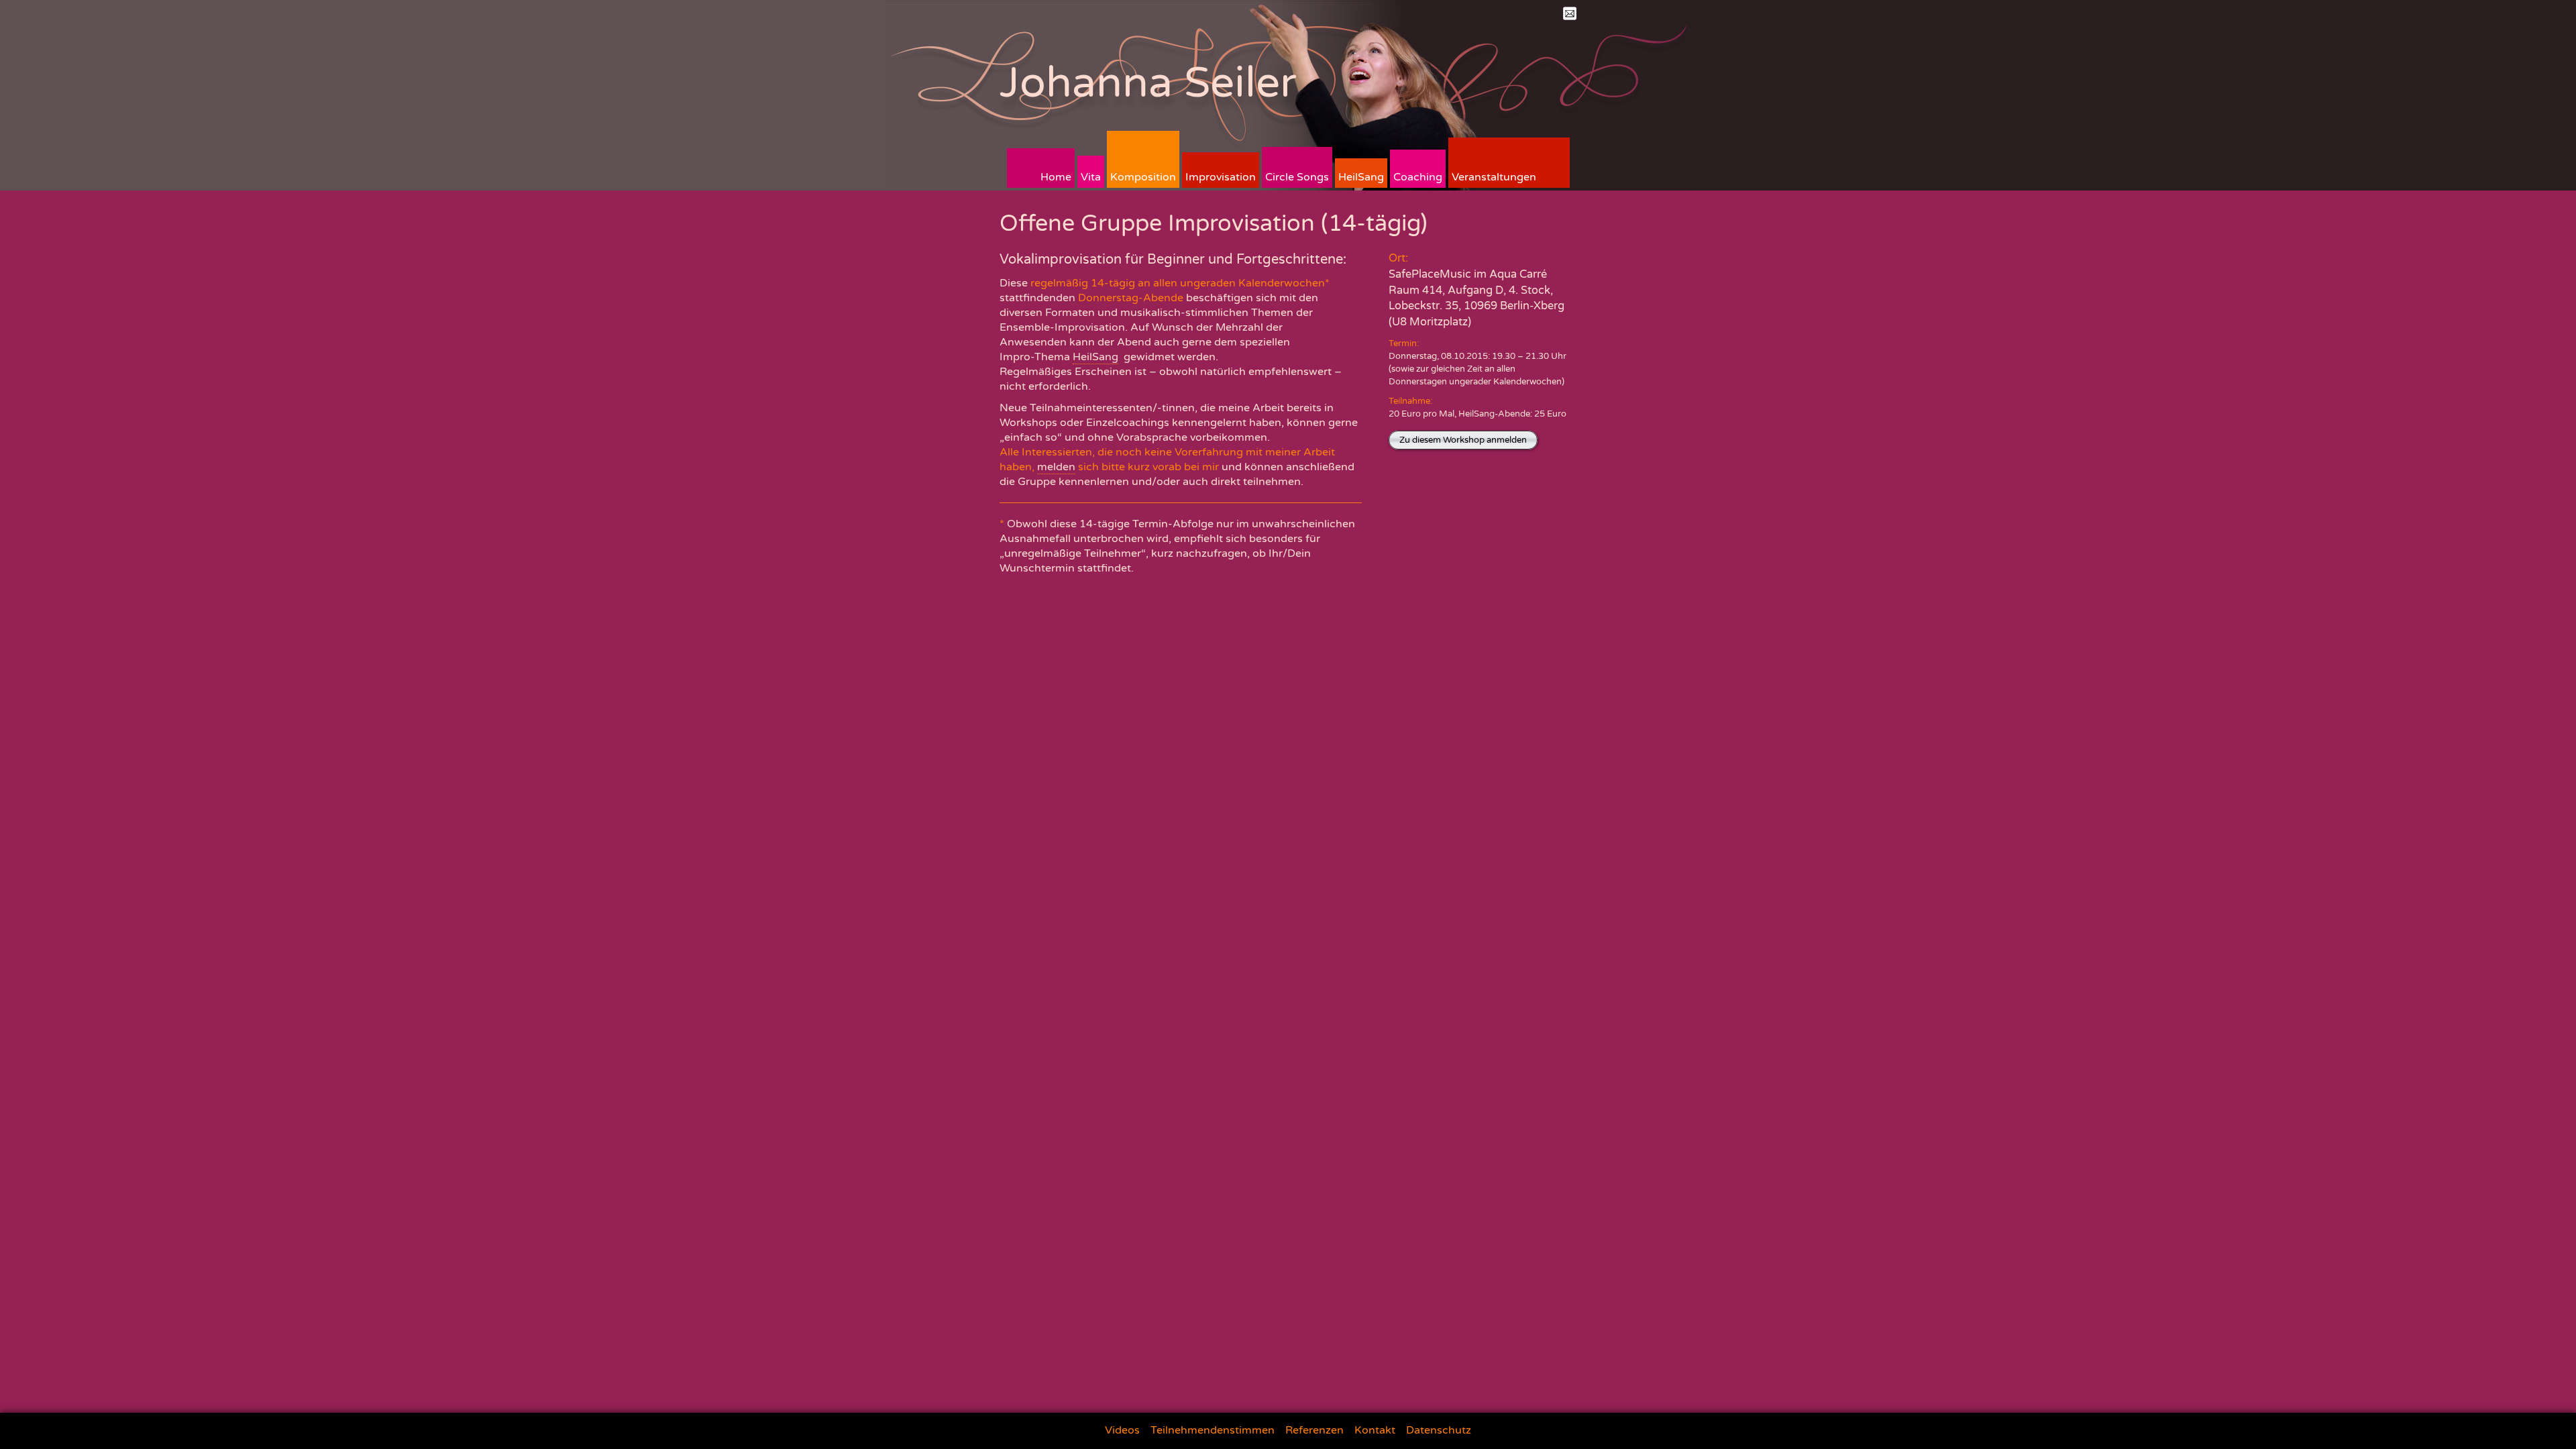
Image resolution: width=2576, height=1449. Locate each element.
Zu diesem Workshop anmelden (1463, 440)
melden (1056, 467)
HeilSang (1361, 177)
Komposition (1143, 177)
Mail (1570, 13)
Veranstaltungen (1494, 177)
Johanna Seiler (1148, 83)
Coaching (1418, 177)
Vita (1091, 177)
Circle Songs (1297, 177)
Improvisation (1221, 177)
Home (1056, 177)
